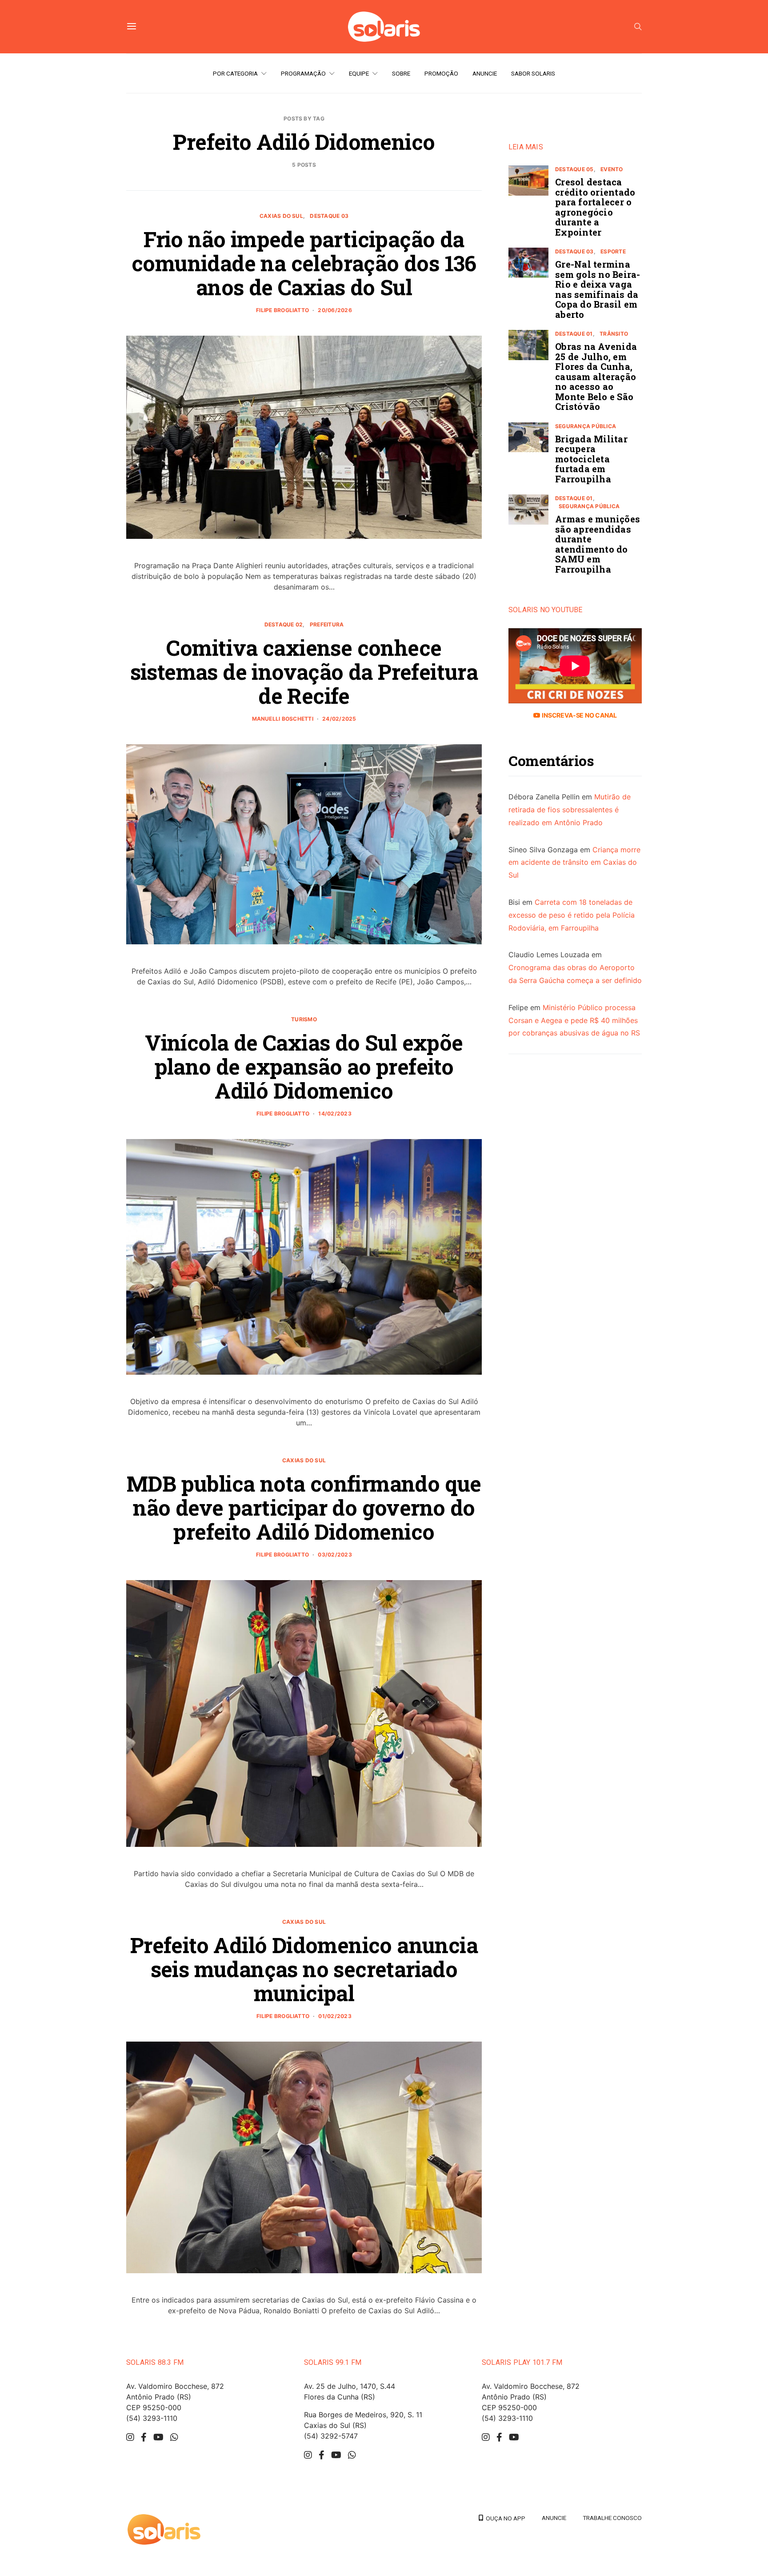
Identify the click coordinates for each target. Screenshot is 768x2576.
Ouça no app (504, 2518)
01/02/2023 (335, 2016)
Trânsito (614, 334)
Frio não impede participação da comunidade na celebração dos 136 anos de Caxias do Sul (304, 263)
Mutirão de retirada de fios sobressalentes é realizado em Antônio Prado (570, 810)
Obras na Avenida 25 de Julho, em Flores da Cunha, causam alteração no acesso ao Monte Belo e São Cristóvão (596, 376)
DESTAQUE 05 (574, 169)
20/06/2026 (335, 310)
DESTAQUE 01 (574, 334)
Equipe (359, 73)
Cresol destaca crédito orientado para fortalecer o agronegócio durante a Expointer (595, 207)
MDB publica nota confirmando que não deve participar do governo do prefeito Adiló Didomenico (304, 1507)
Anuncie (485, 73)
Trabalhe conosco (612, 2518)
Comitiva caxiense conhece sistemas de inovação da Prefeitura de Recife (304, 672)
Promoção (441, 73)
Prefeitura (327, 624)
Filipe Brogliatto (282, 310)
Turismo (304, 1019)
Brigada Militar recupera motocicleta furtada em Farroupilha (591, 459)
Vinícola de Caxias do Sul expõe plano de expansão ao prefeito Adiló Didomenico (304, 1066)
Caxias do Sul (281, 216)
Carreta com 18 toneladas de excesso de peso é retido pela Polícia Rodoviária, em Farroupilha (572, 915)
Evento (612, 169)
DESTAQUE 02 (284, 624)
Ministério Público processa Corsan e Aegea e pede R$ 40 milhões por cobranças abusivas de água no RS (574, 1020)
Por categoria (235, 73)
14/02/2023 (335, 1113)
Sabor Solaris (533, 73)
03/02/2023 (335, 1555)
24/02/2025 (339, 719)
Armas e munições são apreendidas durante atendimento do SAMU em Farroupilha (598, 544)
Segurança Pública (586, 426)
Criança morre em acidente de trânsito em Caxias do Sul (574, 862)
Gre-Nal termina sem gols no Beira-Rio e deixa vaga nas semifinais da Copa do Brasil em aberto (598, 289)
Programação (303, 73)
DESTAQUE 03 (329, 216)
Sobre (401, 73)
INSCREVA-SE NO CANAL (578, 715)
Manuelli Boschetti (283, 719)
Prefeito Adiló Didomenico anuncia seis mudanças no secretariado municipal (304, 1969)
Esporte (613, 251)
